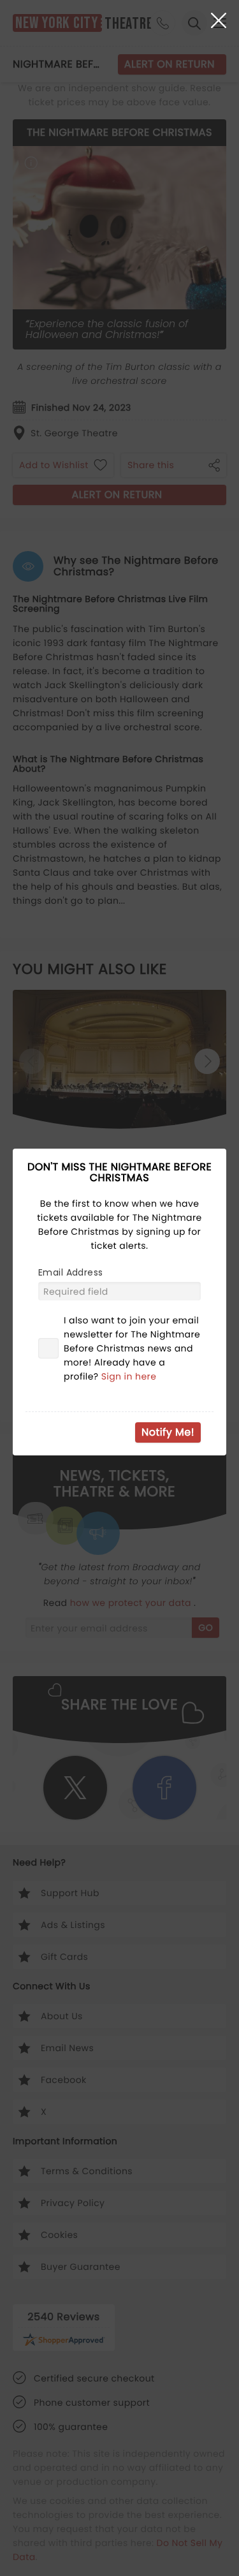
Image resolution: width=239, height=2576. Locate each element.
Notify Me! (168, 1432)
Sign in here (129, 1376)
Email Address (70, 1272)
